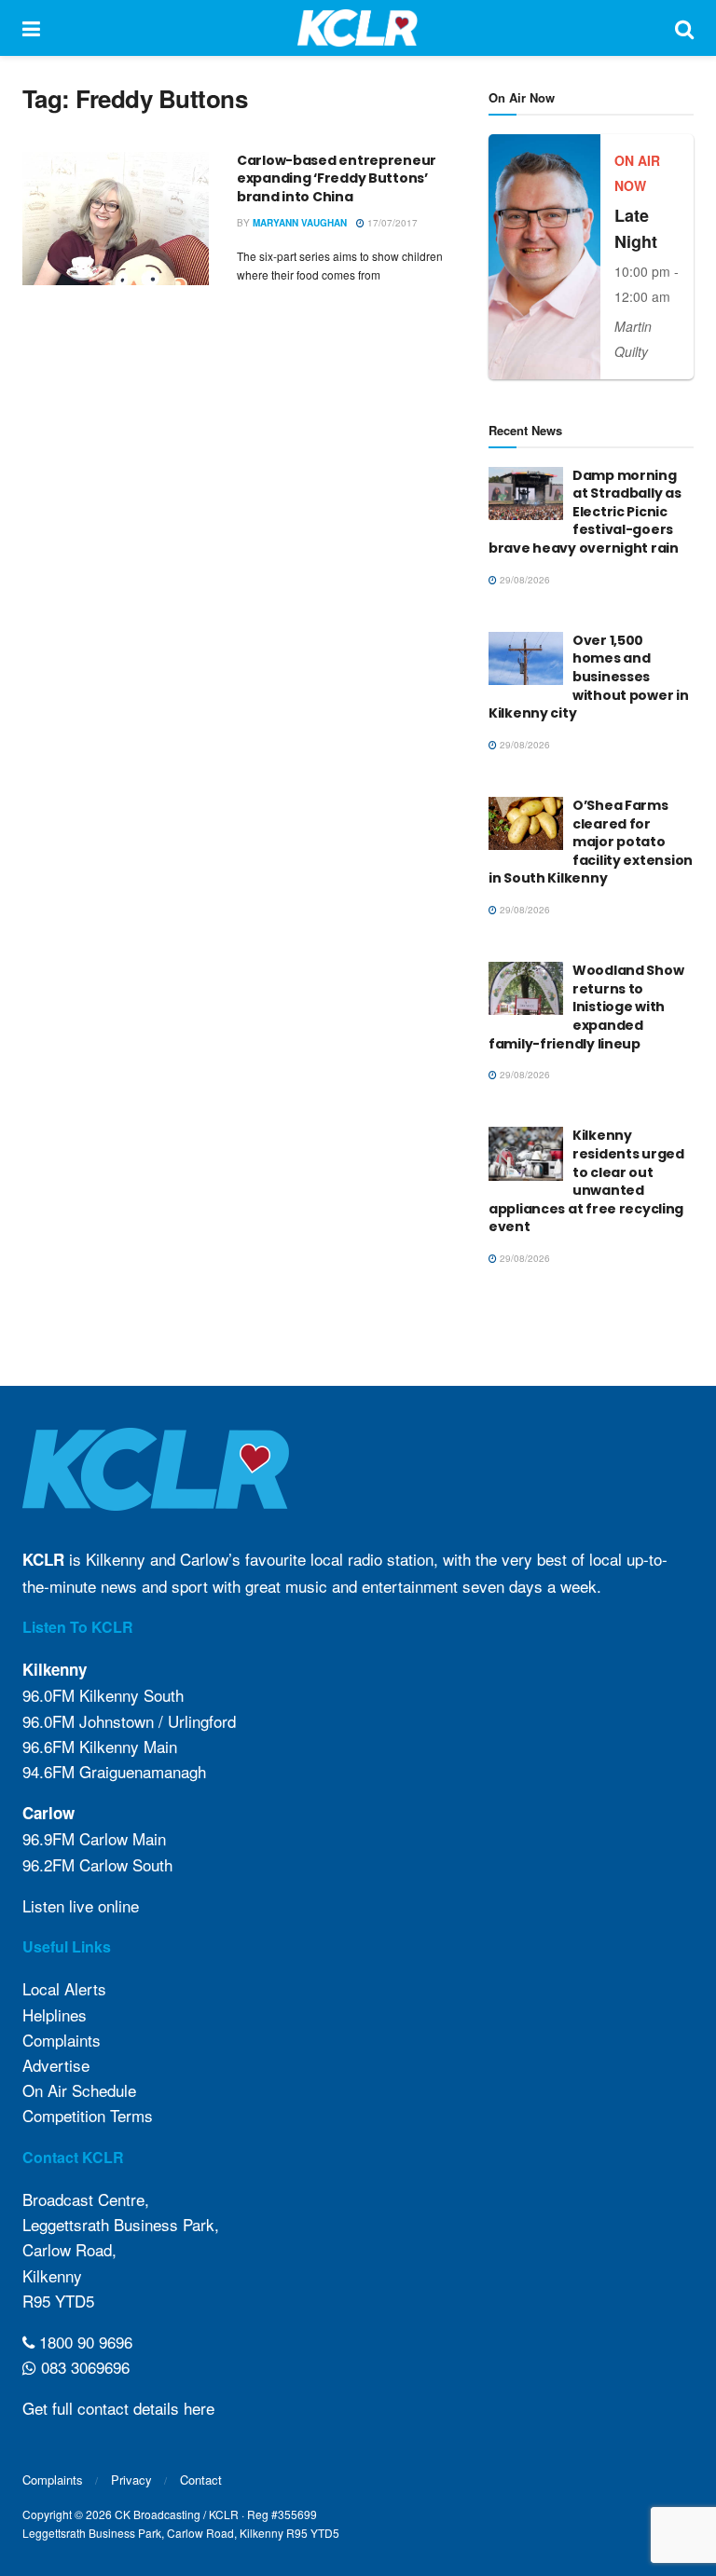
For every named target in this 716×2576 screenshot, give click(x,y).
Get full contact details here (118, 2408)
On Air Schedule (79, 2090)
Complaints (62, 2040)
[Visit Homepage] (358, 28)
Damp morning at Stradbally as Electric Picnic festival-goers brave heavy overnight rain (585, 512)
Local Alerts (64, 1988)
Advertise (56, 2065)
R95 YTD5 (58, 2301)
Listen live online (81, 1905)
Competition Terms (88, 2115)
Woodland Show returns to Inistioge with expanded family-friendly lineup (586, 1007)
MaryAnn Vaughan (300, 223)
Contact (201, 2480)
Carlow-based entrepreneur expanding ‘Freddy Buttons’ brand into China (337, 178)
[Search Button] (684, 28)
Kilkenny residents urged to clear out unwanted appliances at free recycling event (586, 1181)
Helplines (55, 2014)
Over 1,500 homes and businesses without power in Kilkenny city (589, 677)
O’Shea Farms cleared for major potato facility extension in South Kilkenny (591, 842)
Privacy (131, 2480)
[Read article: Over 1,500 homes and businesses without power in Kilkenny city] (526, 658)
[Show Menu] (31, 28)
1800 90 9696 (83, 2342)
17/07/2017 (391, 223)
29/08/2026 (523, 580)
